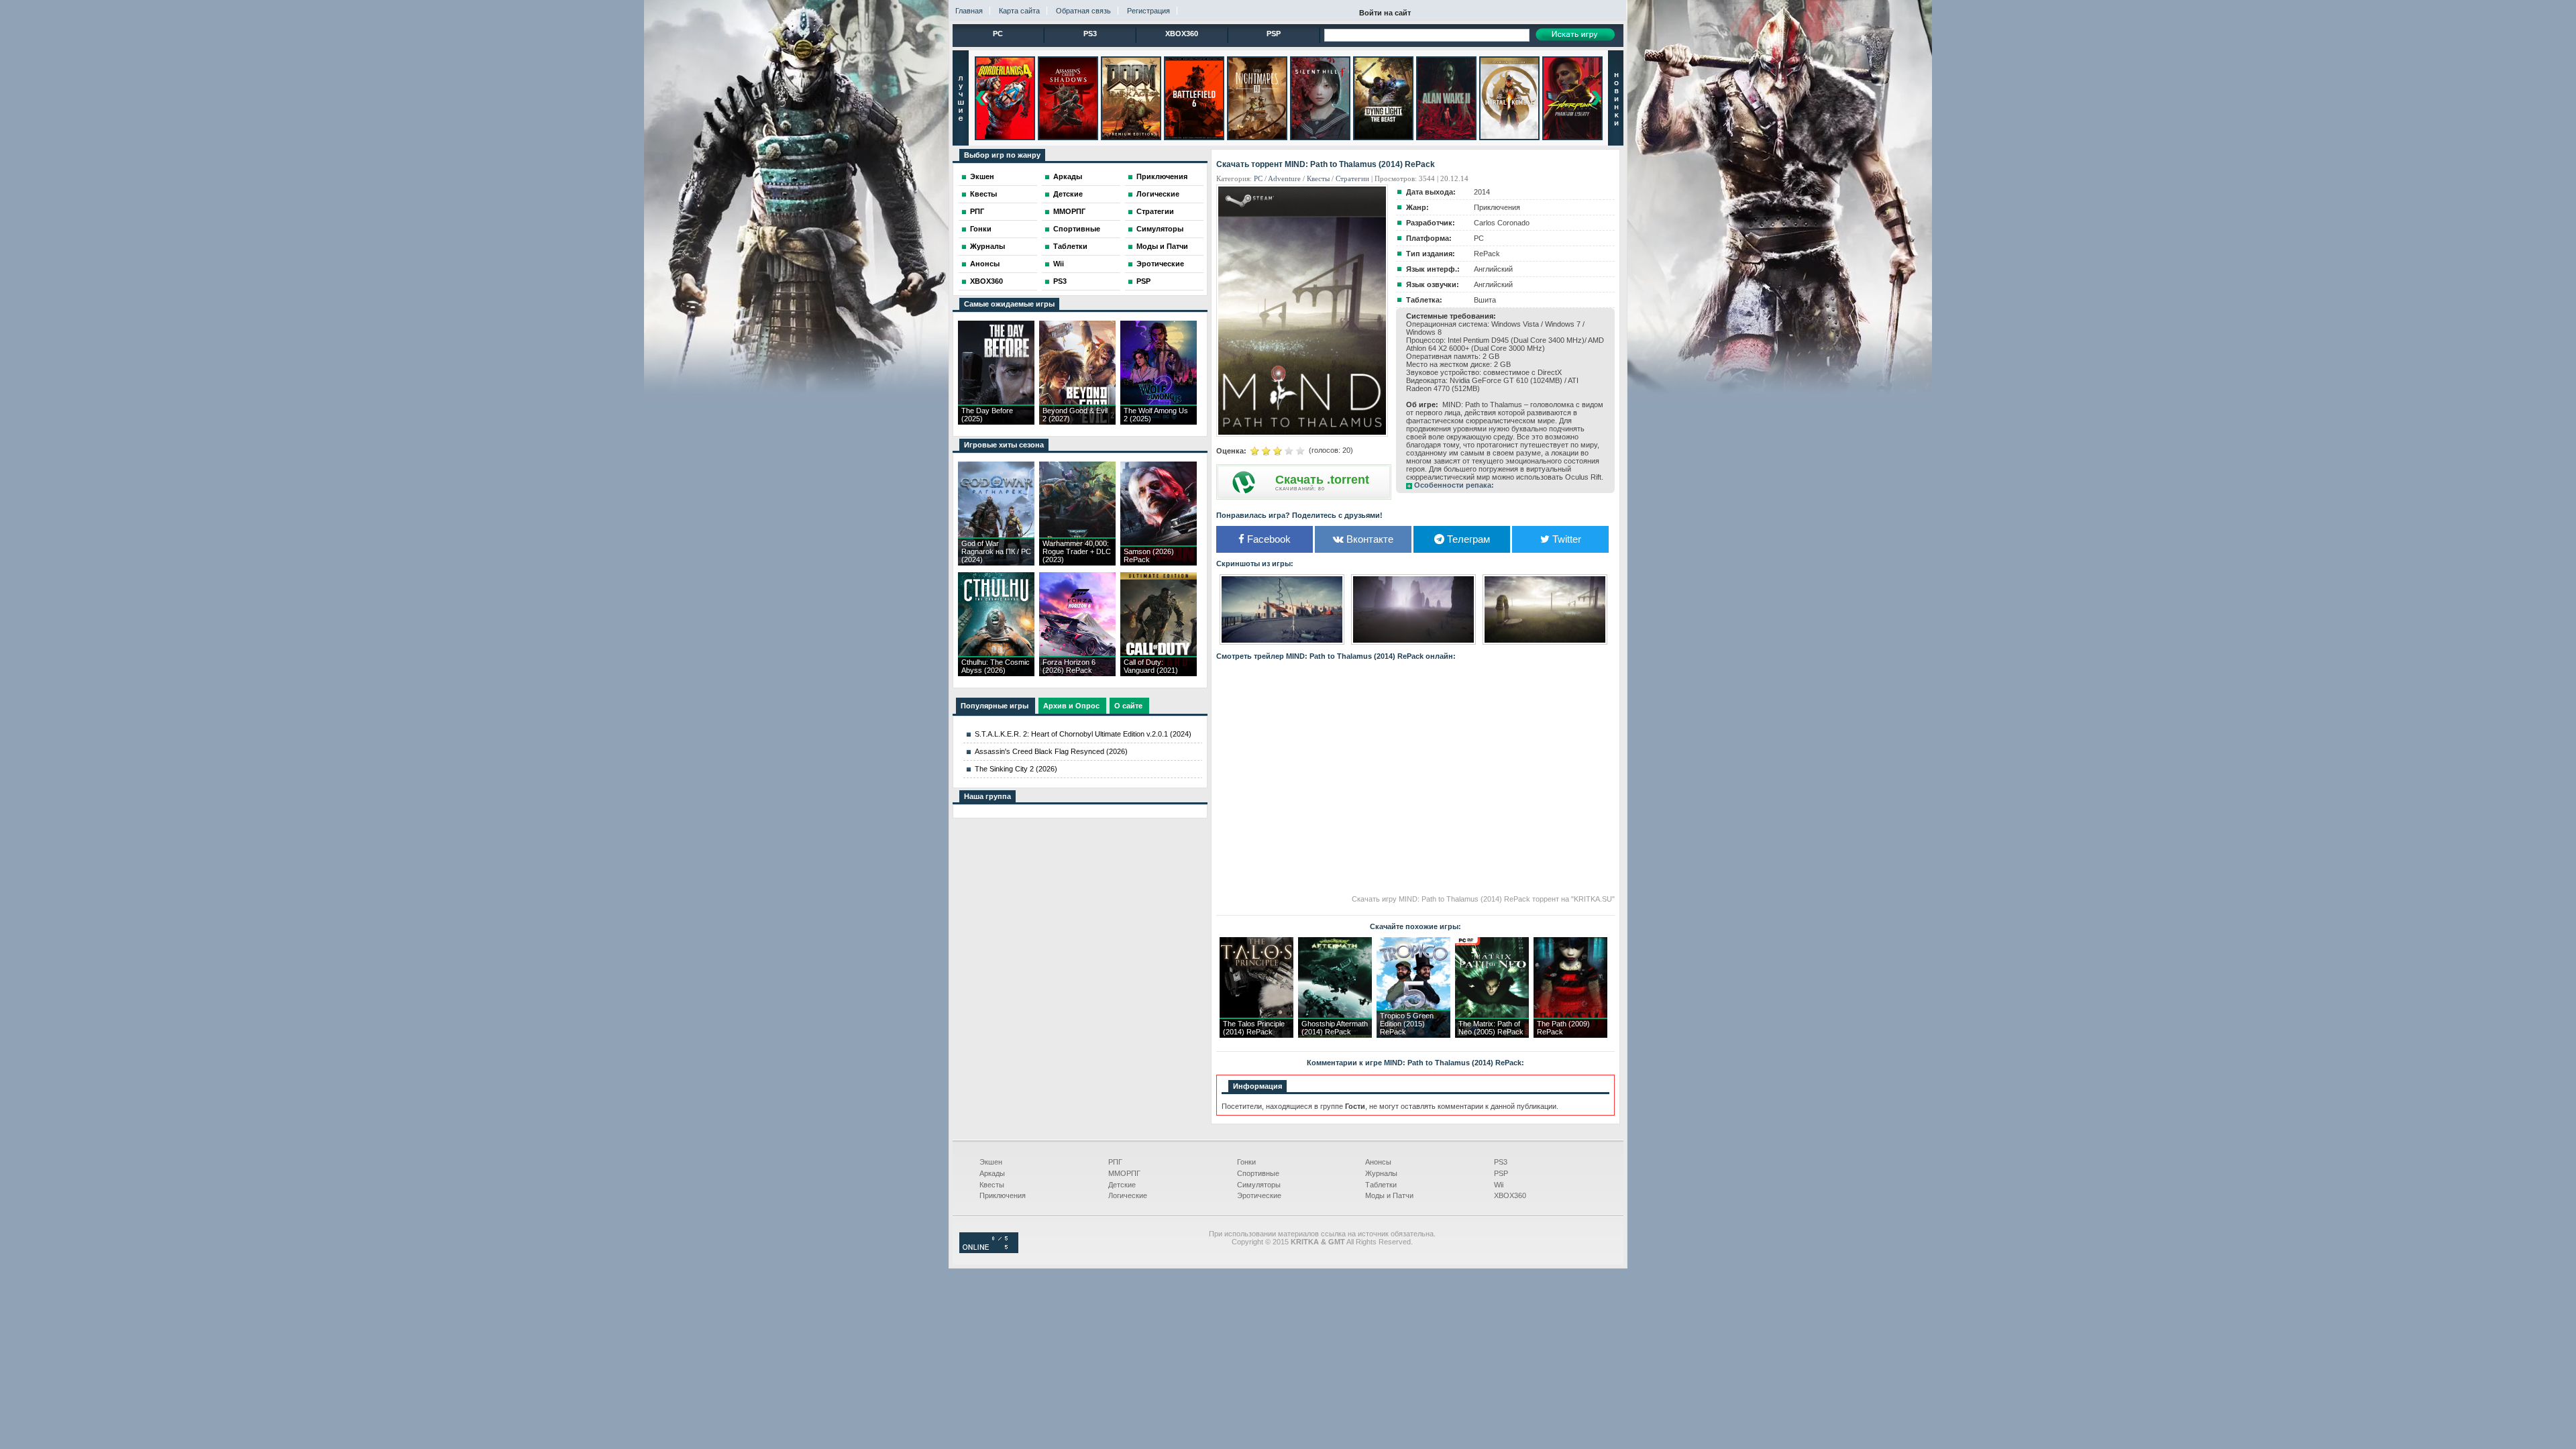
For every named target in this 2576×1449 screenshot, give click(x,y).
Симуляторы (1160, 229)
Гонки (981, 229)
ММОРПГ (1069, 211)
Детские (1068, 194)
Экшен (982, 176)
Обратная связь (1083, 11)
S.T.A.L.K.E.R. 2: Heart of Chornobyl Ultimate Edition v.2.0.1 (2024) (1083, 734)
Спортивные (1077, 229)
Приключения (1162, 176)
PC (998, 34)
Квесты (983, 194)
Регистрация (1148, 11)
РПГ (977, 211)
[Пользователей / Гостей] (989, 1250)
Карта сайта (1019, 11)
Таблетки (1070, 246)
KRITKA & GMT (1318, 1242)
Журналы (987, 246)
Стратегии (1155, 211)
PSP (1274, 34)
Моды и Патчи (1162, 246)
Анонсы (985, 264)
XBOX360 (1182, 34)
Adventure (1284, 178)
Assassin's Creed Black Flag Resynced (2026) (1051, 751)
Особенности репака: (1454, 485)
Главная (969, 11)
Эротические (1160, 264)
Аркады (1068, 176)
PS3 (1090, 34)
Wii (1059, 264)
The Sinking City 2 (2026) (1016, 769)
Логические (1158, 194)
